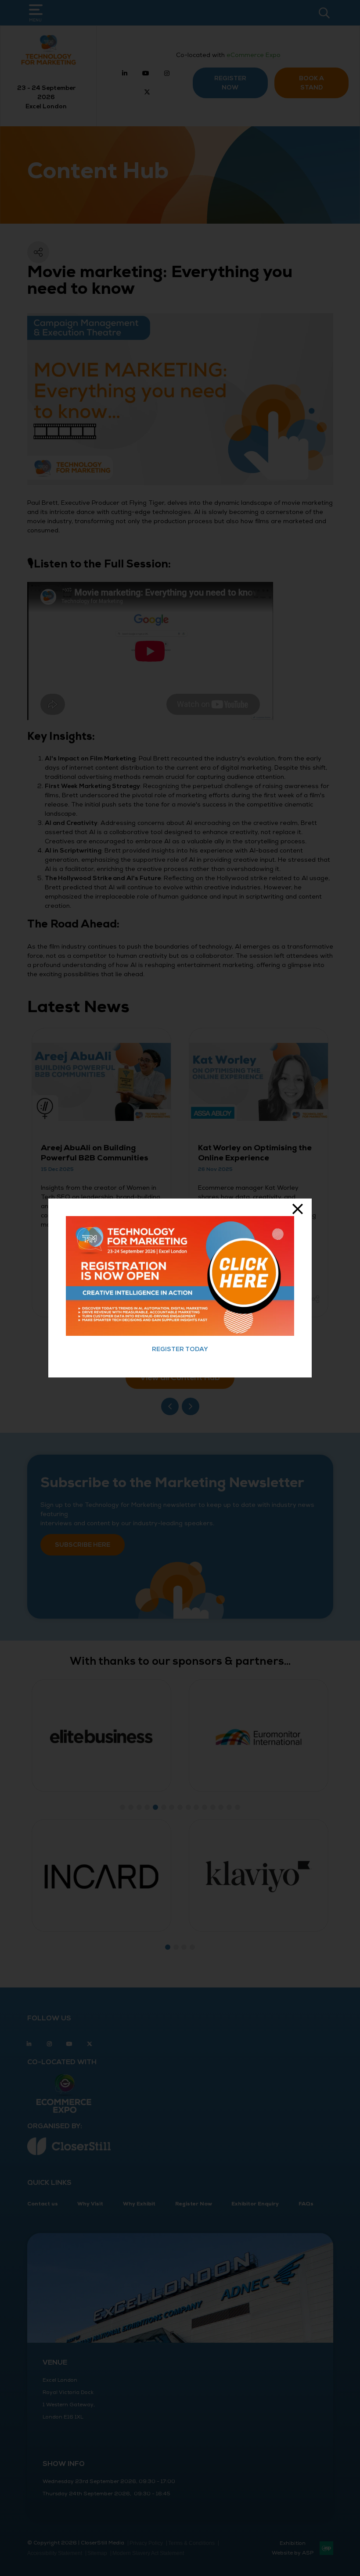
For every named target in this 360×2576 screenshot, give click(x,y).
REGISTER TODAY (180, 1349)
